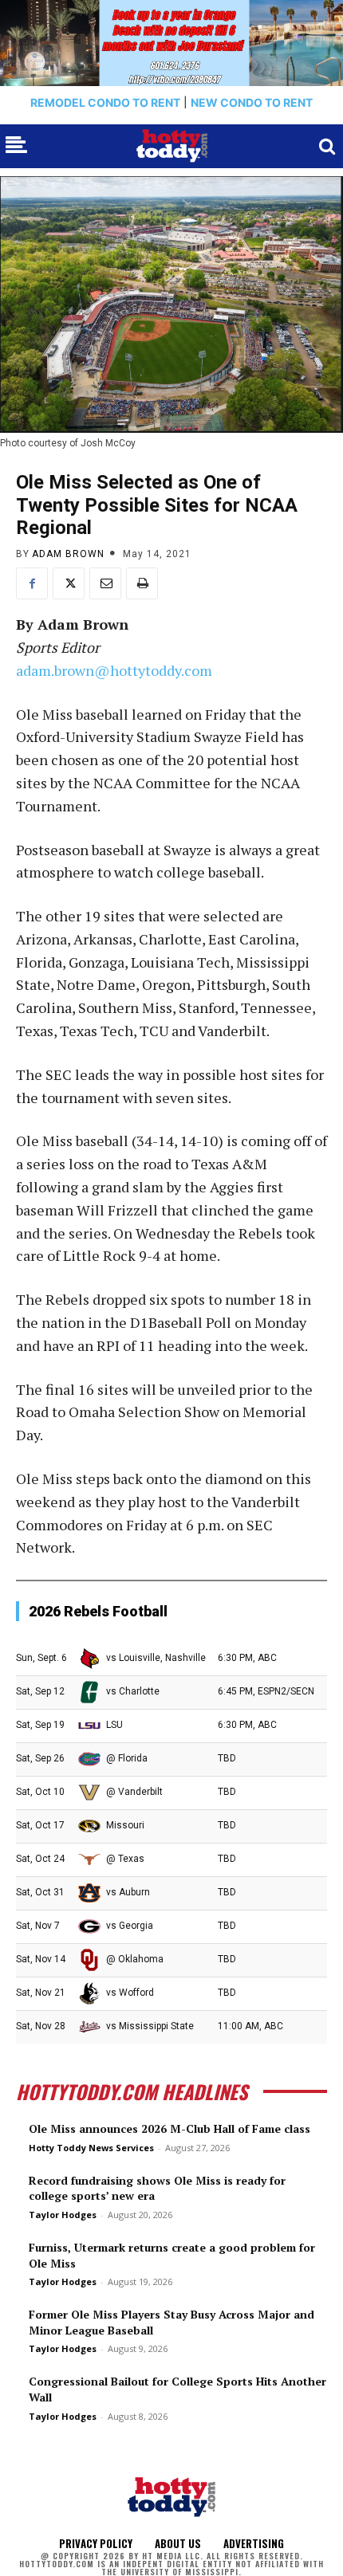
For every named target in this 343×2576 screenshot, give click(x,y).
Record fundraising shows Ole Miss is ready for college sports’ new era (157, 2188)
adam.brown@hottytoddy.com (114, 670)
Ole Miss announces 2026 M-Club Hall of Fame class (170, 2128)
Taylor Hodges (63, 2215)
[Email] (105, 583)
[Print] (142, 583)
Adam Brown (68, 554)
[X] (69, 583)
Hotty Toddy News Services (91, 2148)
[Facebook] (32, 583)
